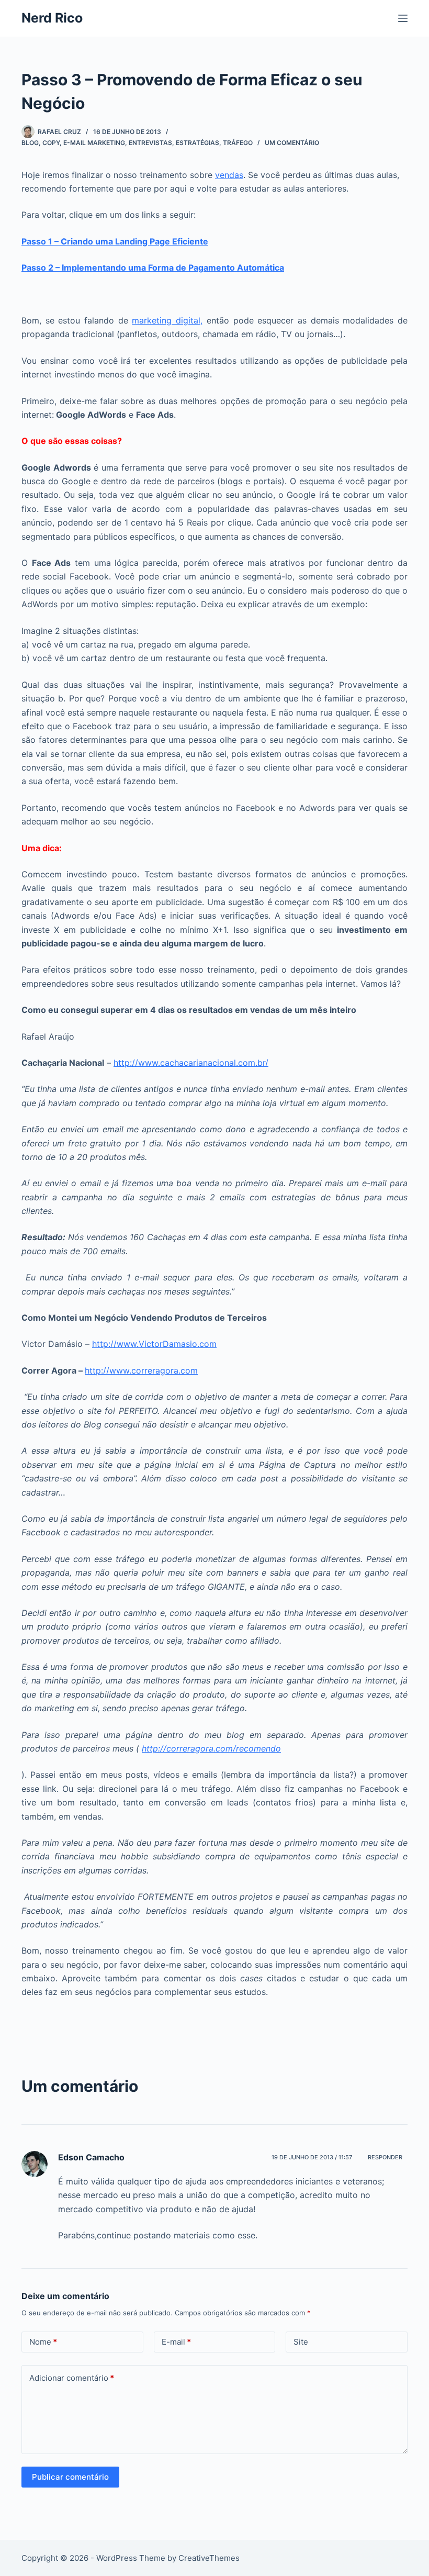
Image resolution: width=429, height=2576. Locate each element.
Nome (43, 2342)
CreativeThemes (209, 2558)
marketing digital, (167, 320)
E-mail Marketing (94, 143)
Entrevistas (150, 143)
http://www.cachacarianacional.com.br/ (191, 1063)
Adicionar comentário (72, 2378)
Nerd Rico (52, 18)
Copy (51, 143)
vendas (229, 175)
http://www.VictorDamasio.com (154, 1344)
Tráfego (238, 143)
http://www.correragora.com (141, 1370)
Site (301, 2342)
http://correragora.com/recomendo (211, 1748)
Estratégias (197, 143)
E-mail (176, 2342)
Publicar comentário (70, 2477)
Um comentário (292, 143)
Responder (385, 2157)
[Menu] (403, 18)
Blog (30, 143)
